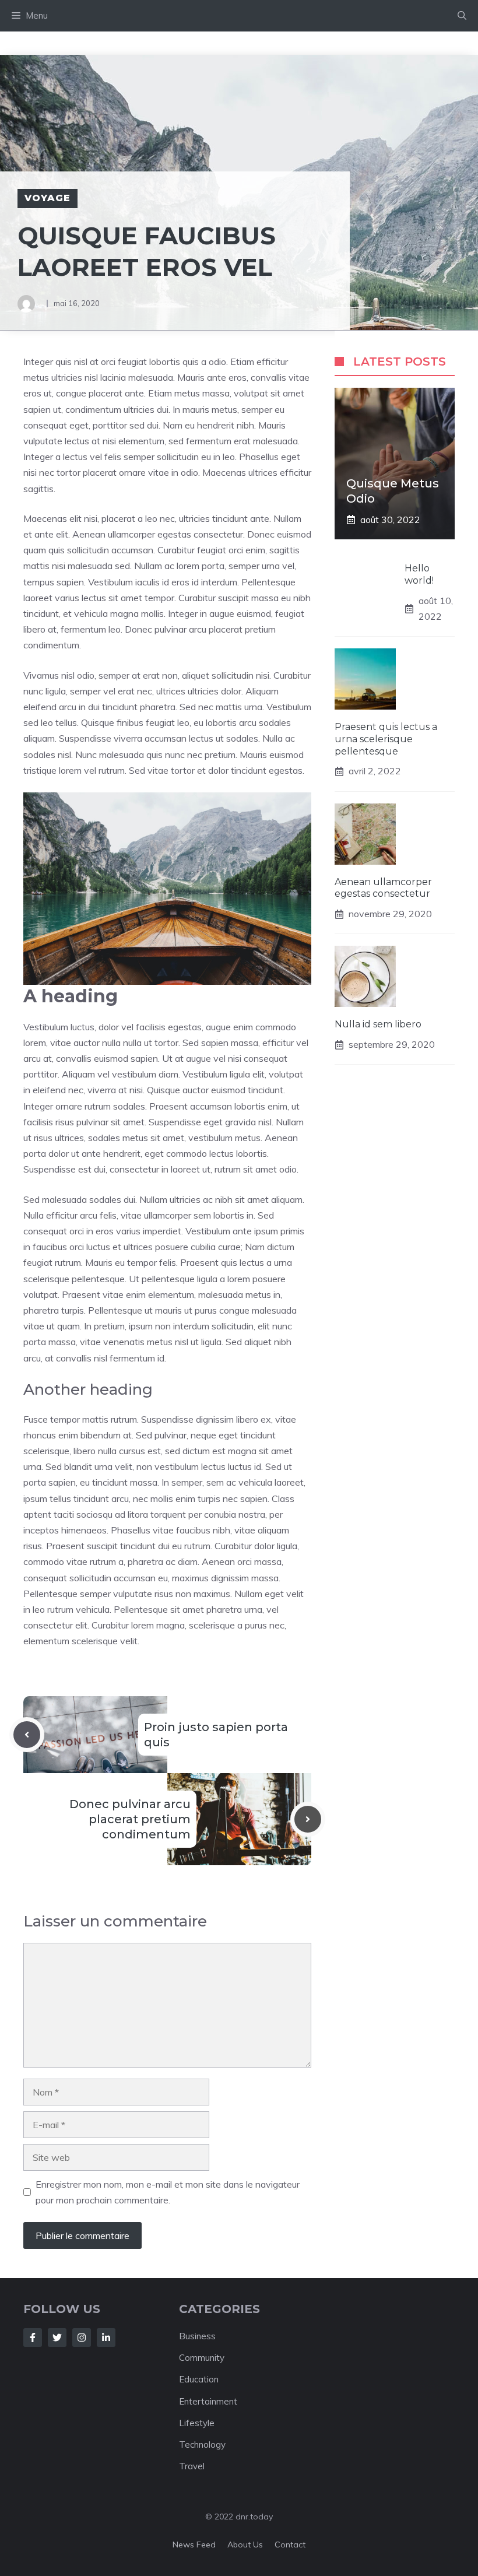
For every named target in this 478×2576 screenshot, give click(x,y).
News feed (194, 2545)
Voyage (48, 198)
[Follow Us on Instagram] (82, 2338)
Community (202, 2358)
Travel (192, 2466)
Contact (290, 2545)
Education (199, 2379)
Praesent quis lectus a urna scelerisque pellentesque (386, 739)
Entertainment (208, 2401)
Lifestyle (197, 2423)
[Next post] (308, 1819)
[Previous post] (27, 1735)
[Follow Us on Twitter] (57, 2338)
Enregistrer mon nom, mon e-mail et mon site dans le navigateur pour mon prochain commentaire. (168, 2192)
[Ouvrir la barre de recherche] (462, 16)
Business (197, 2336)
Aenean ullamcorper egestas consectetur (383, 888)
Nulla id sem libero (378, 1024)
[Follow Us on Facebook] (33, 2338)
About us (245, 2545)
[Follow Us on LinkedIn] (106, 2338)
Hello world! (419, 574)
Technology (202, 2445)
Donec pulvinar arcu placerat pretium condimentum (130, 1819)
